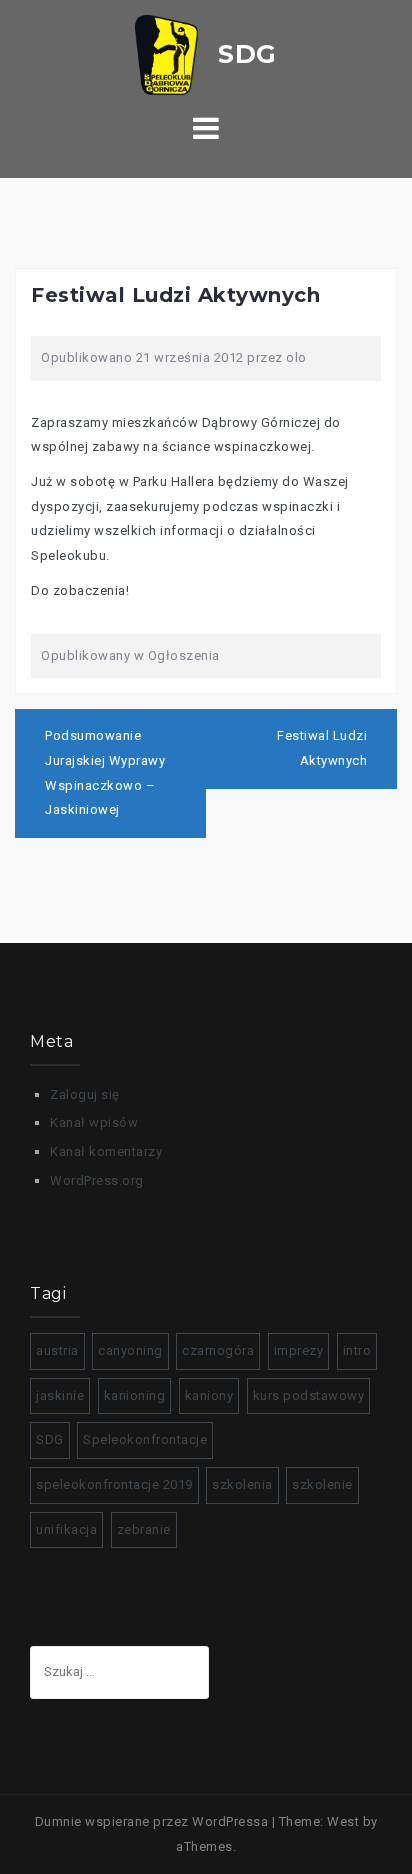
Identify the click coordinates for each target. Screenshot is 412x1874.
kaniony (209, 1395)
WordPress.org (97, 1180)
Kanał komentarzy (106, 1151)
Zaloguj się (85, 1094)
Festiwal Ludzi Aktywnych (322, 748)
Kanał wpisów (94, 1122)
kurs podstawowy (309, 1395)
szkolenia (242, 1484)
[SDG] (206, 53)
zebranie (144, 1529)
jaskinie (60, 1395)
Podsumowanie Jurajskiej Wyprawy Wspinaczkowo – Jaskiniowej (105, 772)
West (343, 1821)
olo (296, 357)
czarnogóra (218, 1350)
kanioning (135, 1395)
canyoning (130, 1350)
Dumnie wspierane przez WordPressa (152, 1821)
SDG (50, 1439)
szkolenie (322, 1484)
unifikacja (66, 1529)
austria (57, 1350)
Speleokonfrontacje (145, 1439)
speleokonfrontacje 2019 (114, 1484)
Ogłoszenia (184, 655)
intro (357, 1350)
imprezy (299, 1350)
